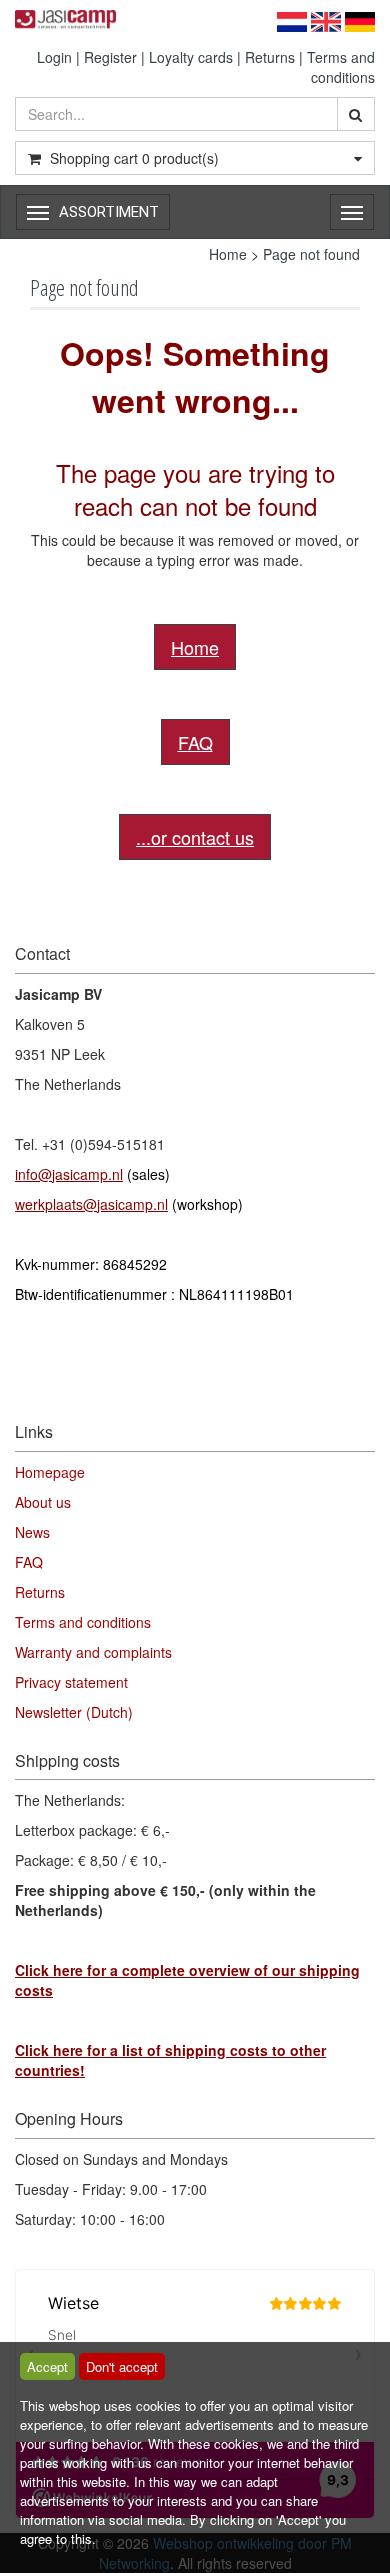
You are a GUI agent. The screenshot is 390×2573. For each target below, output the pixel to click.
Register (110, 57)
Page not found (311, 254)
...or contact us (195, 837)
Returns (270, 57)
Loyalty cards (191, 57)
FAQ (195, 742)
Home (228, 254)
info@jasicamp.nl (69, 1174)
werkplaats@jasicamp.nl (91, 1204)
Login (54, 57)
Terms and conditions (341, 67)
